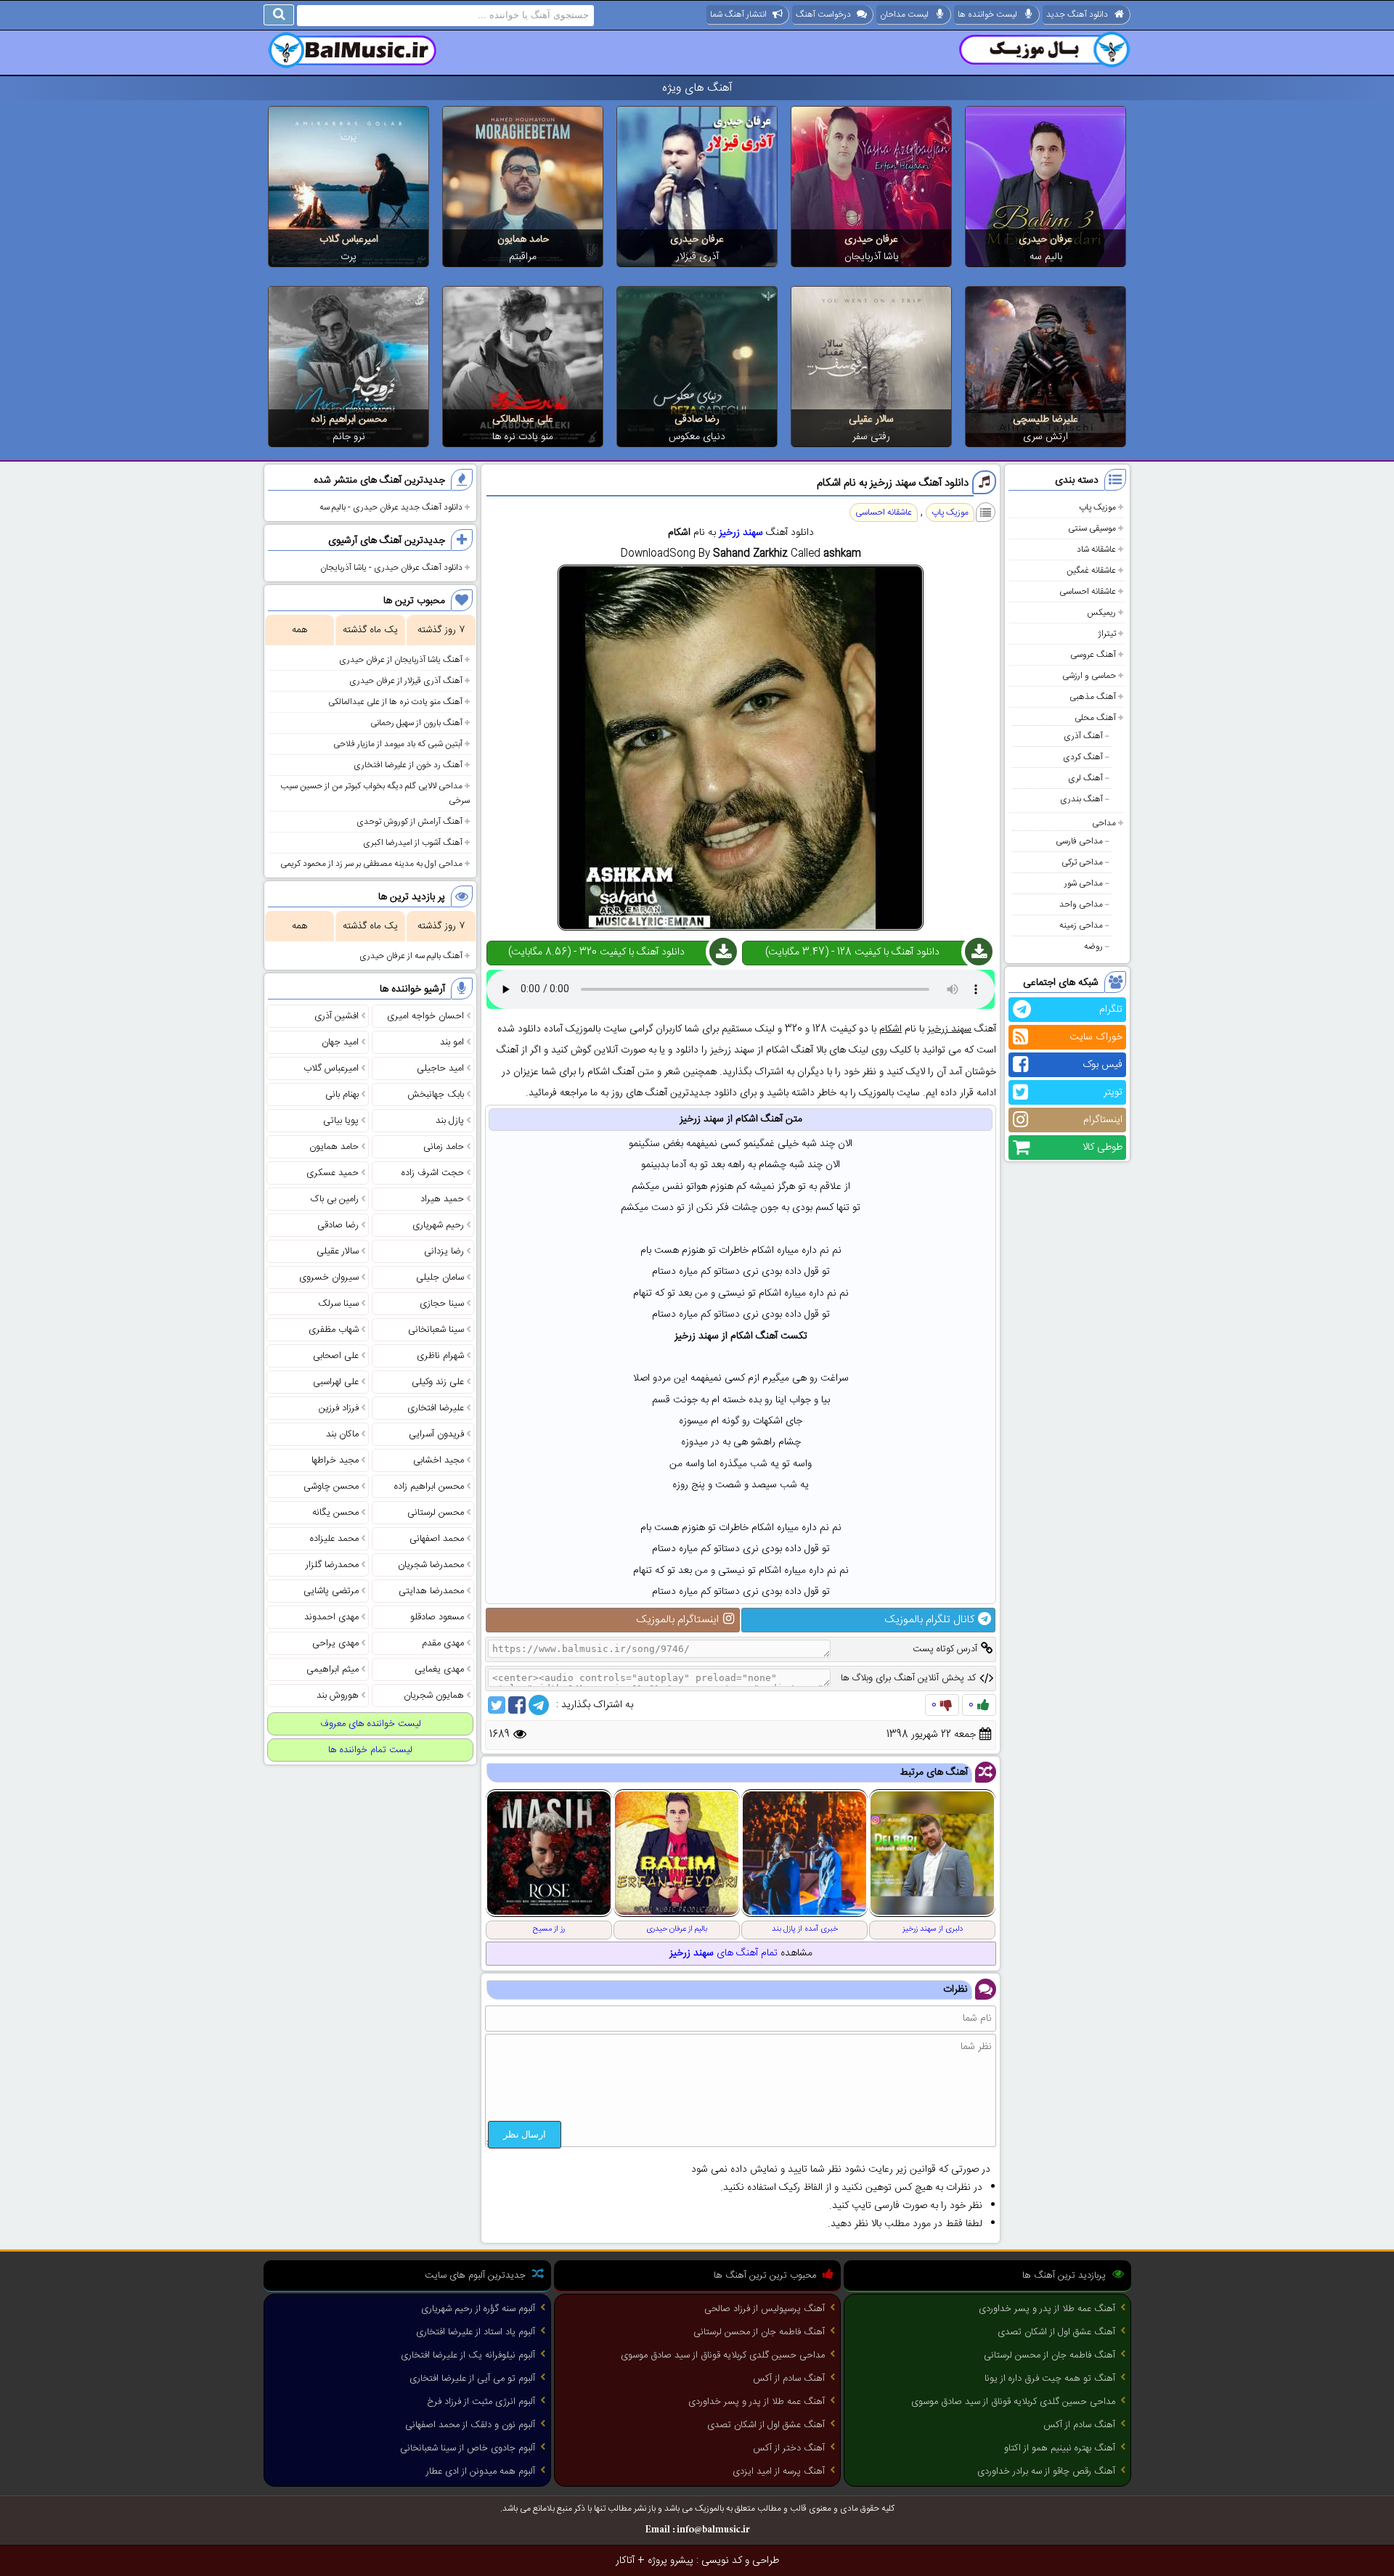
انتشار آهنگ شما (738, 15)
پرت (348, 257)
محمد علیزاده (334, 1539)
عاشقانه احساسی (1088, 592)
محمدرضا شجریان (431, 1565)
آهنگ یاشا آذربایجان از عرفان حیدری (401, 660)
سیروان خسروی (329, 1277)
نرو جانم (349, 437)
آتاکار (625, 2561)
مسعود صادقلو (437, 1617)
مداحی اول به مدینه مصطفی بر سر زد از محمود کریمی (371, 864)
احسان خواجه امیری (425, 1016)
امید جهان (340, 1042)
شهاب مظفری (334, 1330)
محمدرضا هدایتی (431, 1591)
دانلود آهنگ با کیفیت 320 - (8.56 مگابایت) (596, 952)
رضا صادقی (697, 420)
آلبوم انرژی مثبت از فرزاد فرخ (481, 2402)
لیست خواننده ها (987, 15)
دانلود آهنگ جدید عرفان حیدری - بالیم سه (391, 507)
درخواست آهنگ (823, 15)
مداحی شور (1084, 883)
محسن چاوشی (331, 1487)
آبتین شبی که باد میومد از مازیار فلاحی (398, 744)
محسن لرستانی (436, 1513)
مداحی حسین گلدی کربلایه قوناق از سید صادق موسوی (1013, 2402)
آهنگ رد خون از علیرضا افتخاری (408, 765)
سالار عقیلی (871, 420)
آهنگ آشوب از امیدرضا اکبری (413, 843)
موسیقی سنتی (1092, 528)
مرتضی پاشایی (331, 1591)
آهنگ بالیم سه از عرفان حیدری (411, 956)
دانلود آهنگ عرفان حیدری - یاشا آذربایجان (391, 568)
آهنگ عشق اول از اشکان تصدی (1056, 2332)
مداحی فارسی (1079, 841)
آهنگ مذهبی (1093, 697)
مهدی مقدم (443, 1643)
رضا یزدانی (444, 1251)
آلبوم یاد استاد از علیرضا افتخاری (476, 2332)
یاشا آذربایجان (872, 257)
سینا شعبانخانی (436, 1330)
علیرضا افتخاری (436, 1408)
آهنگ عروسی (1093, 655)
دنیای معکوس (697, 437)
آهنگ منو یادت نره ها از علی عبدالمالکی (395, 702)
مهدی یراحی (335, 1643)
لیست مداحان (904, 15)
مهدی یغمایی (439, 1669)
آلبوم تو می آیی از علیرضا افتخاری (472, 2379)
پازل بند (450, 1121)
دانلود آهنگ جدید (1077, 15)
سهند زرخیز (741, 533)
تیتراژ (1107, 634)
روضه (1093, 946)
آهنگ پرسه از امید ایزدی (779, 2471)
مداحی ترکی (1082, 862)
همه (299, 630)
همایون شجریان (434, 1696)
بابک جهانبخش (436, 1095)
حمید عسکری (333, 1173)
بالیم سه (1046, 257)
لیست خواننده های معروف (371, 1724)
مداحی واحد (1081, 904)
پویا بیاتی (341, 1121)
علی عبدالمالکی (523, 420)
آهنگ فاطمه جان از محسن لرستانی (1049, 2355)
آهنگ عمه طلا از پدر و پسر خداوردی (1047, 2309)
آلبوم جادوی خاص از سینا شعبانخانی (468, 2448)
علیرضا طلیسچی (1045, 420)
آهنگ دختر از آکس (789, 2448)
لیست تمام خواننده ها (370, 1750)
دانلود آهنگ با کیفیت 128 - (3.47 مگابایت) (852, 952)
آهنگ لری (1085, 778)
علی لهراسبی (336, 1382)
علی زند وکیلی (438, 1382)
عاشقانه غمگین (1091, 571)
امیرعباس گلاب (349, 240)
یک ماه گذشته (370, 630)
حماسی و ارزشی (1089, 676)
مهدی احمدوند (331, 1617)
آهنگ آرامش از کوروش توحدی (409, 822)
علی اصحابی (336, 1356)
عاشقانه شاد (1096, 549)
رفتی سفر (871, 437)
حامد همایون (523, 240)
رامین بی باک (335, 1199)
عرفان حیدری (1045, 240)
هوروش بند (338, 1696)
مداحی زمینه (1081, 925)
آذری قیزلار (697, 257)
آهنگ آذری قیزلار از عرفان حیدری (406, 681)
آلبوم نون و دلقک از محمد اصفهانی (470, 2425)
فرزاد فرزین (339, 1408)
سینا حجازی (442, 1304)
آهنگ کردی (1083, 757)
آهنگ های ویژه (697, 88)
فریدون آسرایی (436, 1434)
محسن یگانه (335, 1513)
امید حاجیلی (440, 1068)
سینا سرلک (338, 1304)
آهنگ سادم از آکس (1079, 2425)
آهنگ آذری (1083, 736)
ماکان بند (342, 1434)
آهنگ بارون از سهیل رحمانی (416, 723)
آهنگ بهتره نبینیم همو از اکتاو (1060, 2448)
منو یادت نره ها (523, 437)
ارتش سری (1045, 437)
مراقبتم (523, 257)
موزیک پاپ (1097, 507)
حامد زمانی (444, 1147)
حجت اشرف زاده (433, 1173)
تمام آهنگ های (724, 1953)
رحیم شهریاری (438, 1225)
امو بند (452, 1042)
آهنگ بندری (1081, 799)
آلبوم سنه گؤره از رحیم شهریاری (478, 2309)
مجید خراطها (335, 1460)
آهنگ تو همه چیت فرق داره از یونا (1050, 2379)
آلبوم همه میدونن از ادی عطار (481, 2471)
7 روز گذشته (441, 630)
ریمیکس (1101, 613)
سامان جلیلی (440, 1277)
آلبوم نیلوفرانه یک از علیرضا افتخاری (468, 2355)
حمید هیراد (442, 1199)
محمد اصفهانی (437, 1539)
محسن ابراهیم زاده (349, 420)
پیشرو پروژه (670, 2561)
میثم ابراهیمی (333, 1669)
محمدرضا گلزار (332, 1565)
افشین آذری (337, 1016)
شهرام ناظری (440, 1356)
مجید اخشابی (439, 1460)
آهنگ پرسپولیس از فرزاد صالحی (765, 2309)
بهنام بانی (342, 1095)
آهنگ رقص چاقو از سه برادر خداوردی (1046, 2471)
